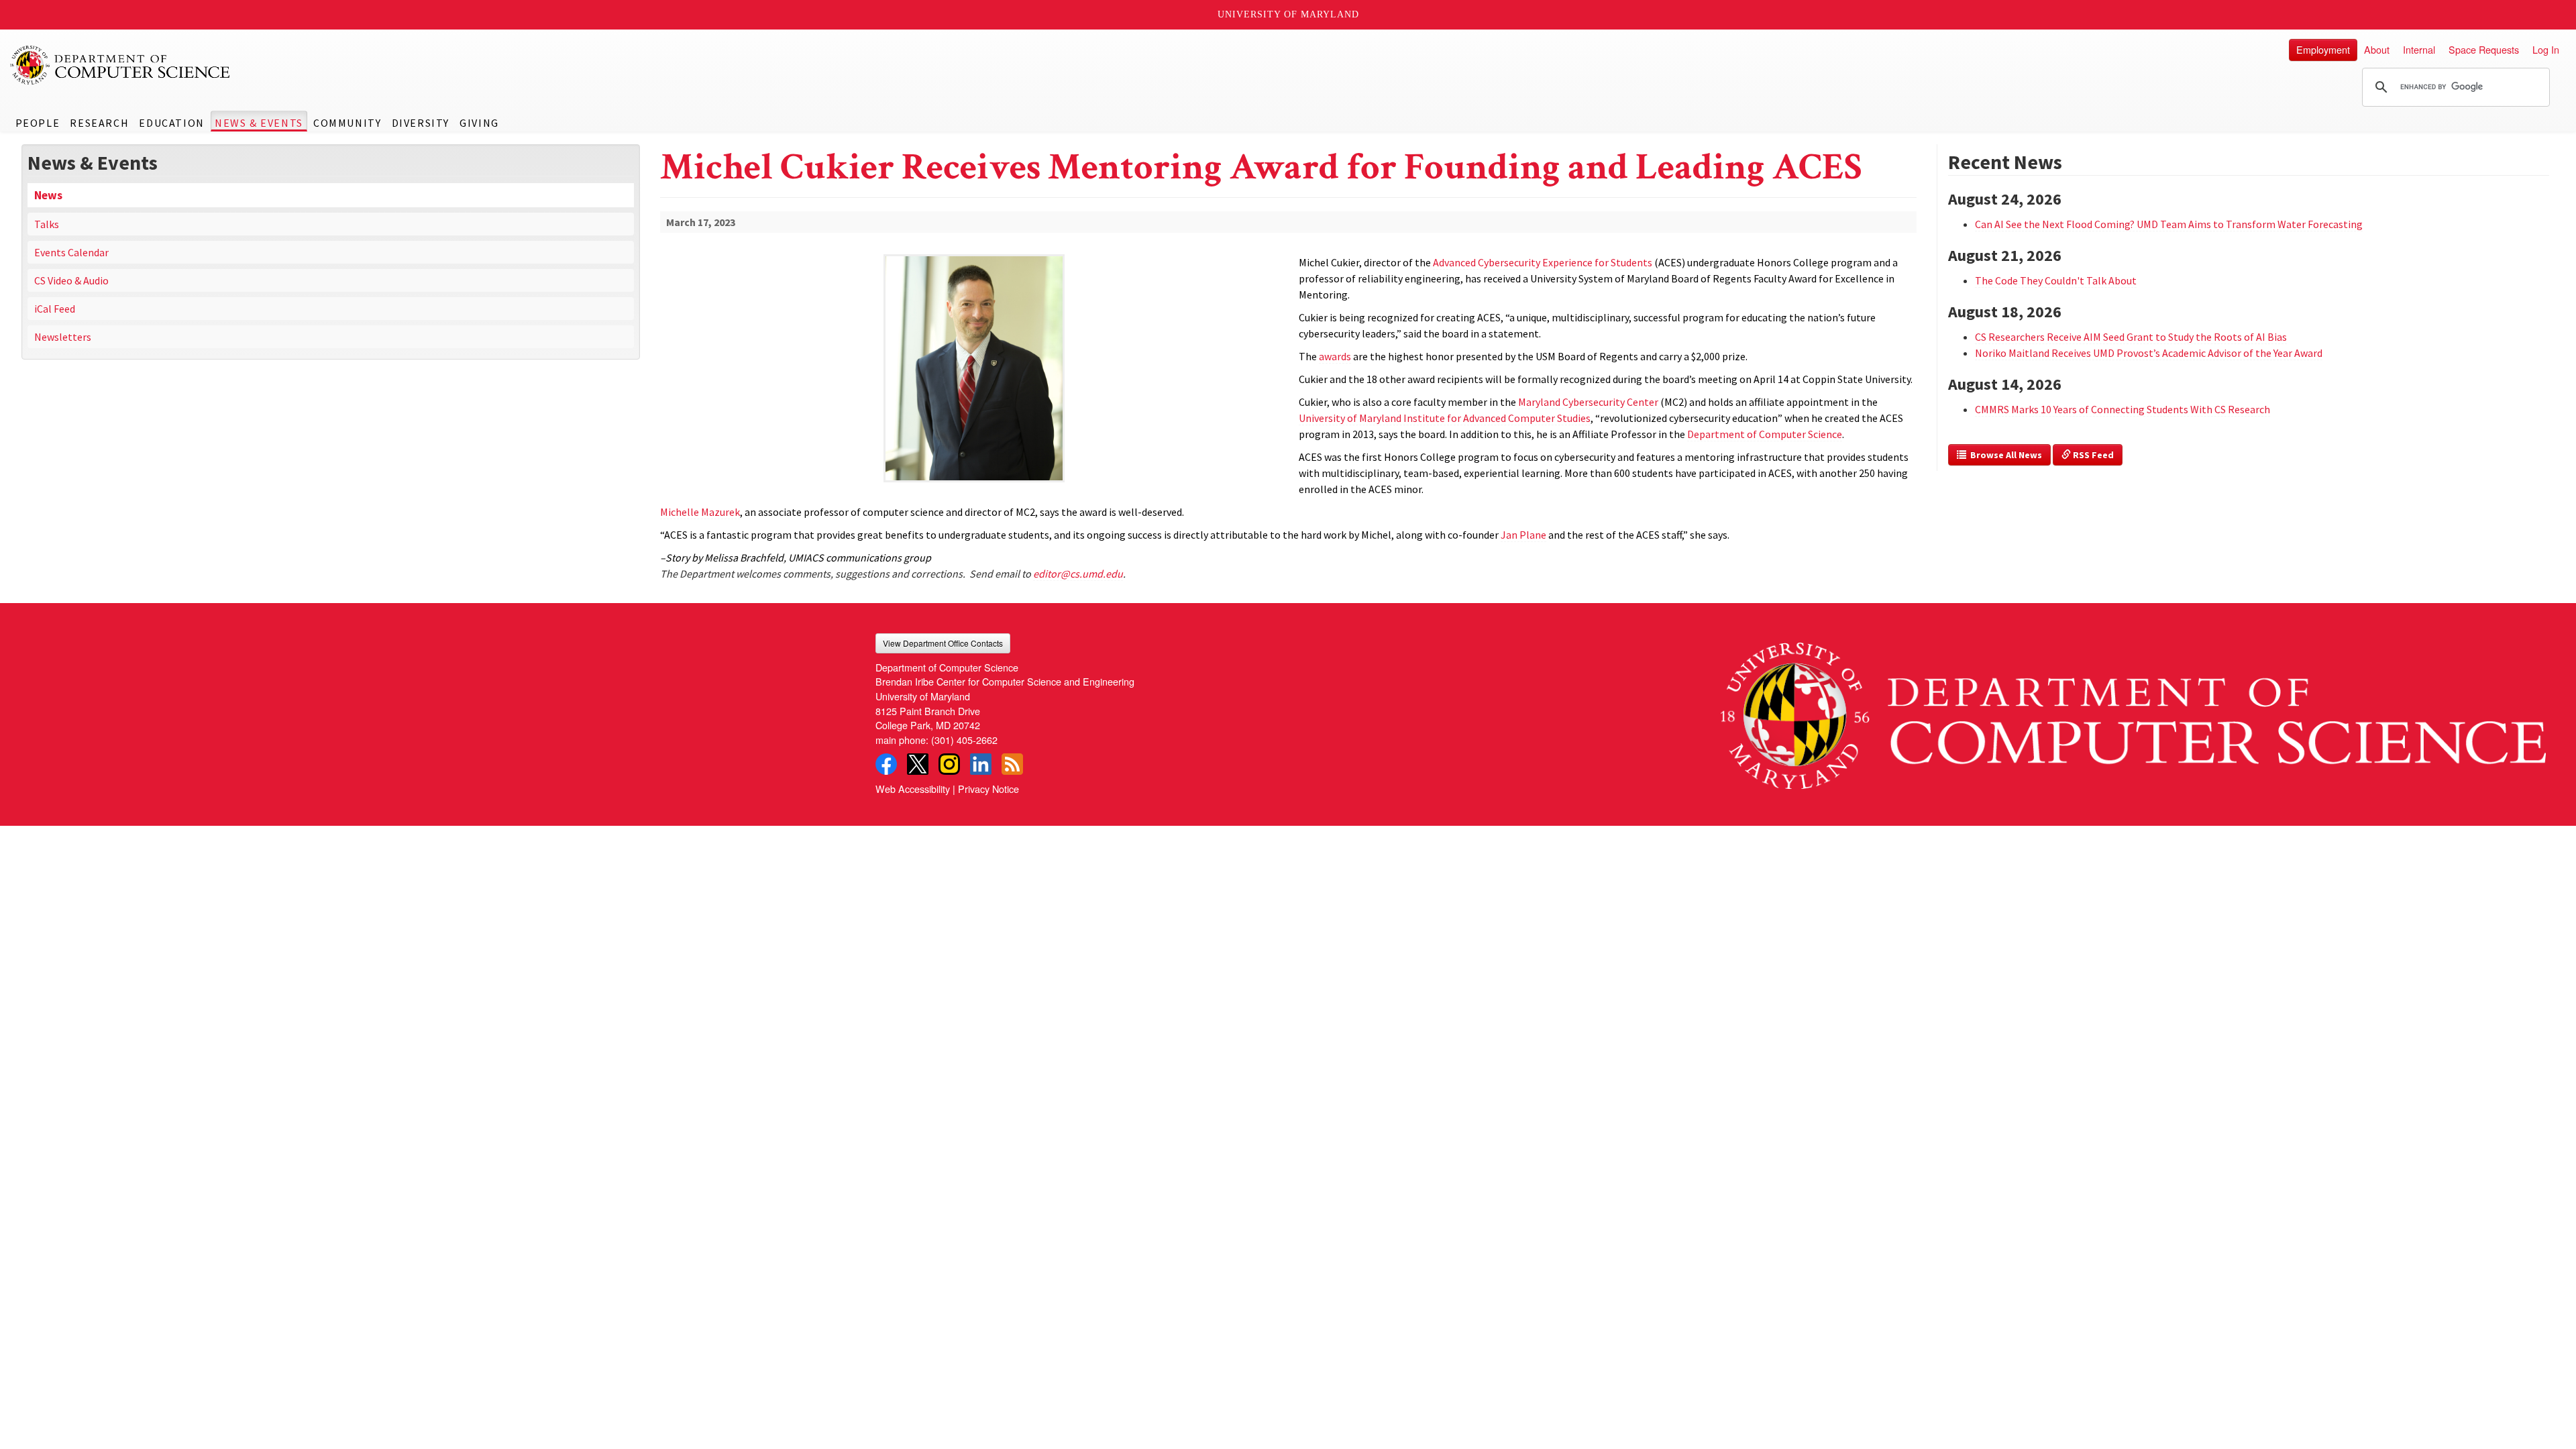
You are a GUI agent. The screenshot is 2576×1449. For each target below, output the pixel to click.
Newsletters (63, 337)
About (2377, 49)
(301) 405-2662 (964, 740)
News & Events (259, 123)
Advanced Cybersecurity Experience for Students (1543, 262)
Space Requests (2484, 49)
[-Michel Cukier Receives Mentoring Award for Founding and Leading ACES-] (974, 368)
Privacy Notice (988, 789)
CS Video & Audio (71, 280)
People (38, 123)
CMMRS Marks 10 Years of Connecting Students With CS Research (2123, 409)
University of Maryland (1288, 14)
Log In (2546, 49)
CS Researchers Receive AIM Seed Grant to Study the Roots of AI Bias (2131, 337)
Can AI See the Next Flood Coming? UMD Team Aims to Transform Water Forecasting (2169, 224)
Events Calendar (71, 252)
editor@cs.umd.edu (1078, 574)
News (48, 195)
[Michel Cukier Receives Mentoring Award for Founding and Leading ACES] (974, 483)
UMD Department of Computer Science (121, 65)
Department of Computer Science (1765, 434)
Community (347, 123)
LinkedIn (981, 764)
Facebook (886, 764)
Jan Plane (1523, 535)
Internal (2419, 49)
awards (1335, 356)
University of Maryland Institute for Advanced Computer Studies (1445, 418)
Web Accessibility (913, 789)
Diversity (421, 123)
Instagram (949, 764)
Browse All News (2004, 455)
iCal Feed (55, 309)
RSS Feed (2092, 455)
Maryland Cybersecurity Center (1588, 402)
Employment (2323, 49)
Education (171, 123)
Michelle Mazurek (700, 512)
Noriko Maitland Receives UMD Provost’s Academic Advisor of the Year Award (2149, 353)
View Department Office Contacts (943, 643)
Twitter (918, 764)
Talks (47, 224)
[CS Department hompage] (2133, 711)
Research (99, 123)
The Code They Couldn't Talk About (2056, 280)
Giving (479, 123)
